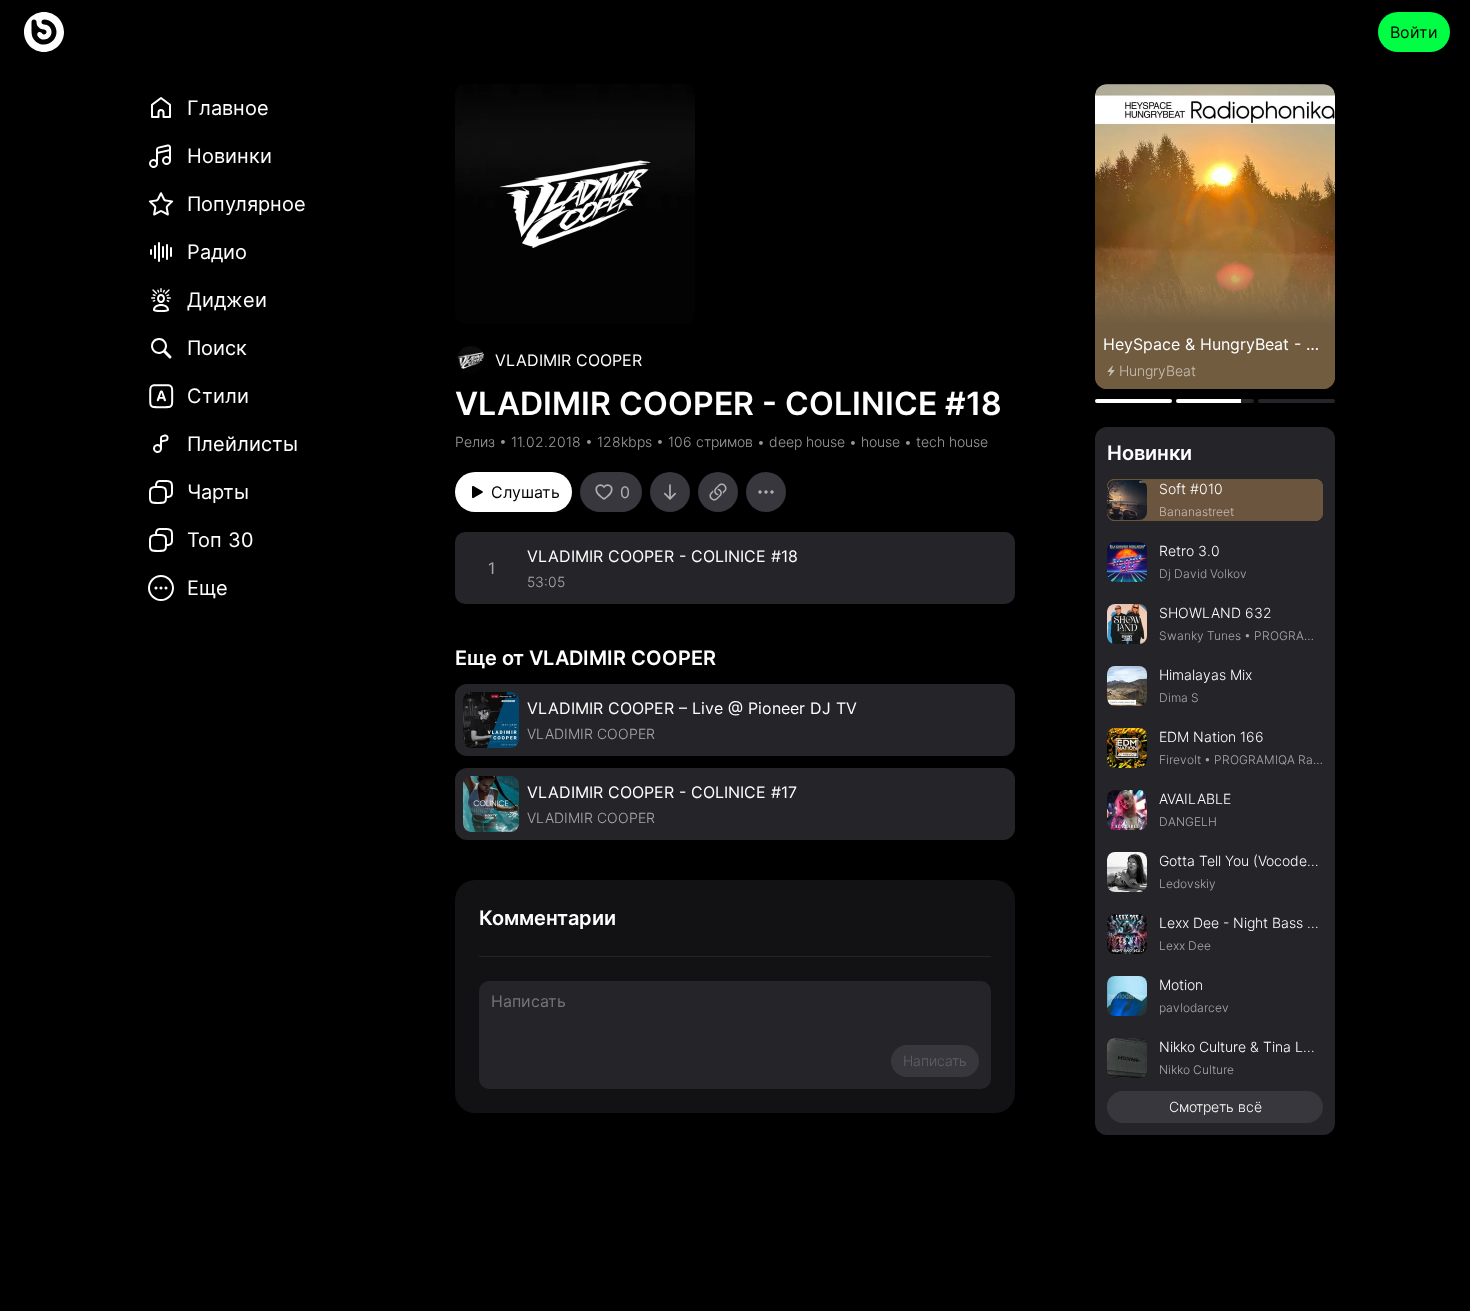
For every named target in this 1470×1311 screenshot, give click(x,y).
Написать (935, 1060)
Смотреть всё (1215, 1106)
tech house (952, 441)
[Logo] (44, 32)
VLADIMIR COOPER (568, 360)
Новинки (1149, 453)
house (880, 441)
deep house (807, 441)
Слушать (525, 492)
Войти (1414, 32)
